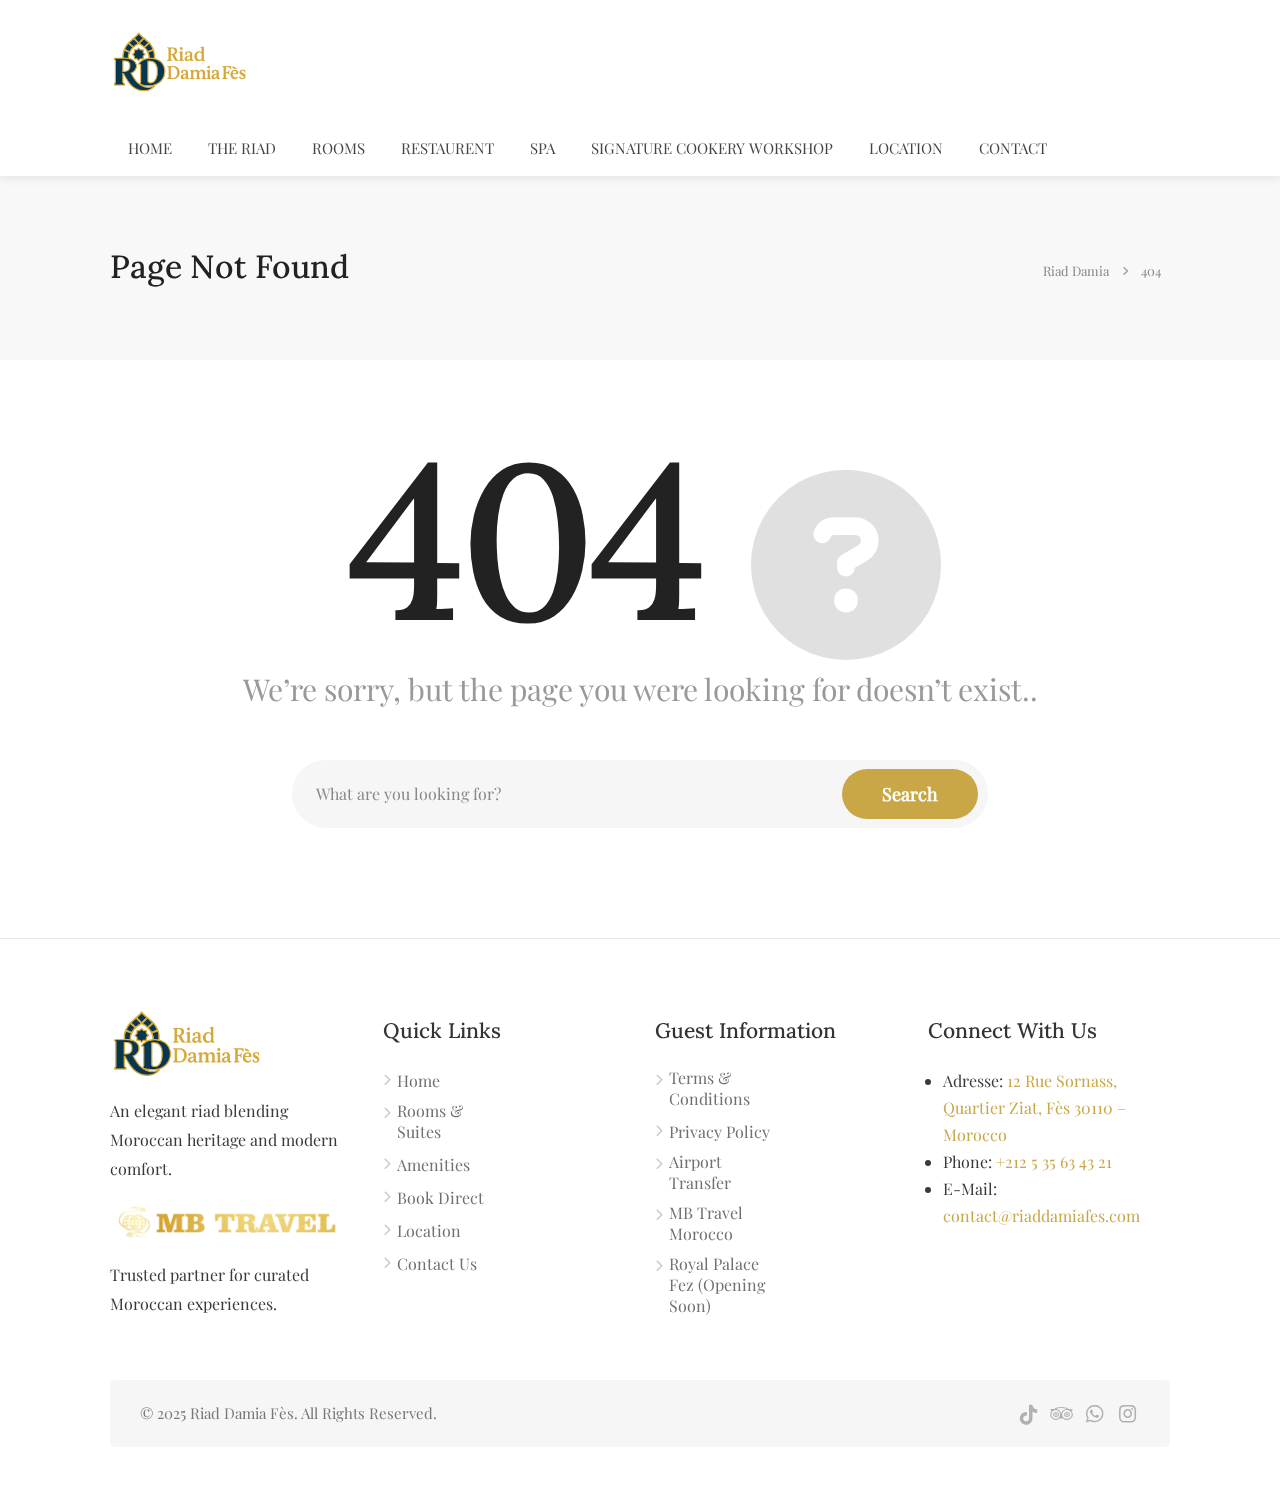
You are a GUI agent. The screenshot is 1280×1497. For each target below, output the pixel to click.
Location (906, 148)
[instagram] (1127, 1413)
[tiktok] (1028, 1413)
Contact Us (437, 1263)
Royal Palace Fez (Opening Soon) (717, 1284)
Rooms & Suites (430, 1121)
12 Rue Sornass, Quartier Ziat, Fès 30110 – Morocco (1034, 1107)
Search (910, 794)
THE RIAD (242, 148)
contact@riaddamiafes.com (1041, 1215)
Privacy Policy (719, 1131)
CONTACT (1013, 148)
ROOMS (338, 148)
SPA (542, 148)
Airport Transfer (700, 1172)
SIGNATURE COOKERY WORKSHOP (712, 148)
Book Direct (440, 1197)
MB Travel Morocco (706, 1223)
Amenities (433, 1164)
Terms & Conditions (709, 1088)
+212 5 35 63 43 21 (1054, 1161)
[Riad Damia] (178, 58)
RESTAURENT (447, 148)
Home (150, 148)
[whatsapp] (1094, 1413)
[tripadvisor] (1061, 1413)
